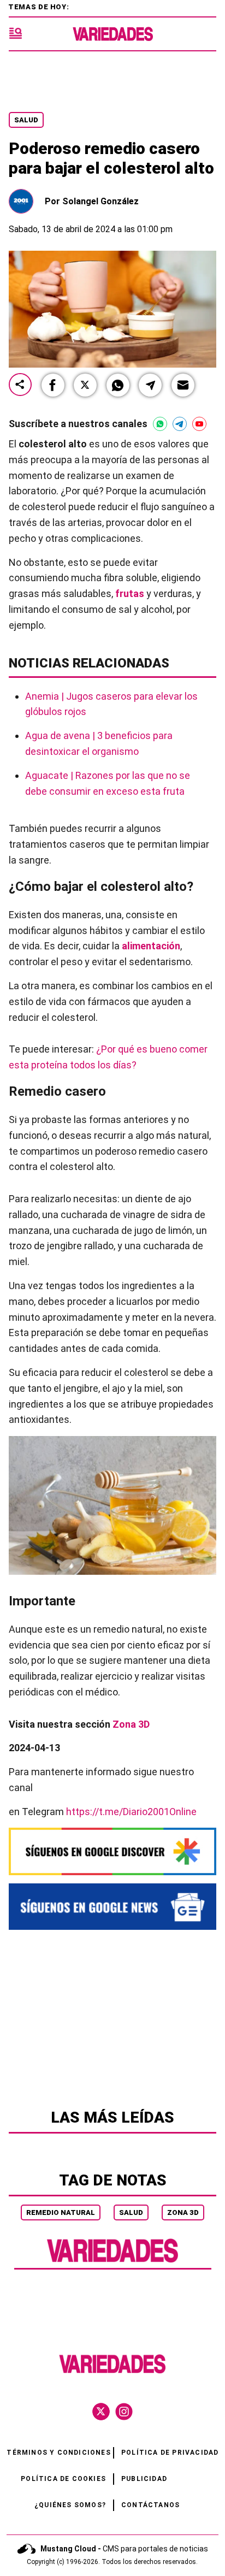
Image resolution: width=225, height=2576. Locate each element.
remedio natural (61, 2212)
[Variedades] (113, 34)
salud (131, 2212)
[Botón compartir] (20, 385)
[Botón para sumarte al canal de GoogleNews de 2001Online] (112, 1907)
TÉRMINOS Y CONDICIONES (58, 2453)
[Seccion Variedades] (112, 2261)
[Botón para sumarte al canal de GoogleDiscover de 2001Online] (112, 1851)
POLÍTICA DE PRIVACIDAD (170, 2453)
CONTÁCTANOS (150, 2505)
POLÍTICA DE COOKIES (63, 2479)
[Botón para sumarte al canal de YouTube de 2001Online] (199, 424)
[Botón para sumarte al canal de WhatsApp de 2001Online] (160, 424)
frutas (130, 593)
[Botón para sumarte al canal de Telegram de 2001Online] (180, 424)
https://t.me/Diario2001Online (131, 1812)
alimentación (151, 946)
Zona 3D (183, 2212)
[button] (53, 385)
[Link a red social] (101, 2412)
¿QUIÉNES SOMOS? (70, 2505)
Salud (26, 120)
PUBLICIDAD (144, 2479)
